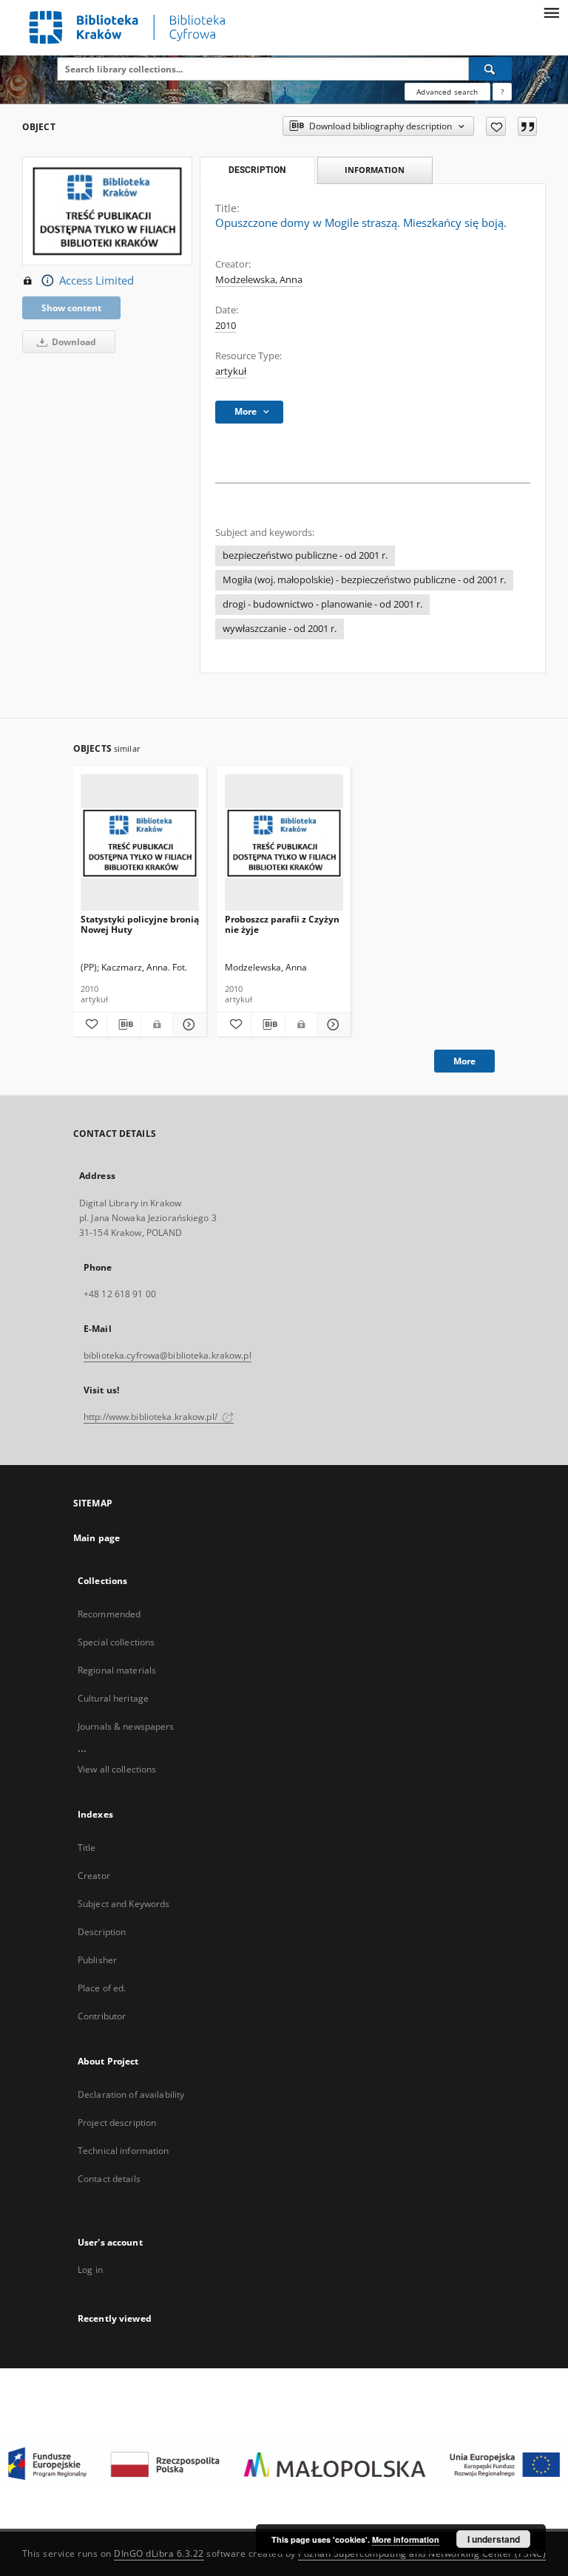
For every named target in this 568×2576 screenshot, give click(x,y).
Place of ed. (102, 1988)
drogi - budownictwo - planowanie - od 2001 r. (322, 604)
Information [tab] (375, 170)
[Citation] (527, 126)
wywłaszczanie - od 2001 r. (280, 629)
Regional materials (117, 1670)
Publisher (97, 1960)
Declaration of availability (131, 2094)
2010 (226, 326)
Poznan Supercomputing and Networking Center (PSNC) (422, 2553)
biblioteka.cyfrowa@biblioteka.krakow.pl (168, 1355)
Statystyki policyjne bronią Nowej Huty (140, 924)
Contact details (109, 2179)
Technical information (124, 2151)
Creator (94, 1876)
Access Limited (97, 281)
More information (406, 2539)
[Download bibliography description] (124, 1024)
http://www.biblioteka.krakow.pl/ (152, 1417)
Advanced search (447, 92)
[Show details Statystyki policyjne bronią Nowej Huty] (187, 1024)
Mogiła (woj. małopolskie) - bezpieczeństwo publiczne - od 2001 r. (364, 580)
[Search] (490, 69)
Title (87, 1848)
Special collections (116, 1642)
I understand (494, 2539)
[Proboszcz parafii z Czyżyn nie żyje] (284, 843)
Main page (97, 1538)
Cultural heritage (113, 1698)
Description (102, 1932)
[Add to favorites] (496, 126)
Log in (90, 2270)
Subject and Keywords (124, 1904)
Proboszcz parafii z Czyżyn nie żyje (282, 924)
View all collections (117, 1769)
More (464, 1061)
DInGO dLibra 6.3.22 (159, 2553)
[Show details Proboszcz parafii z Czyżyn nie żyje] (332, 1024)
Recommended (109, 1614)
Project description (117, 2123)
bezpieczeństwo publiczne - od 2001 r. (305, 555)
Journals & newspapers (126, 1726)
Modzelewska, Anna (259, 280)
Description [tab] (257, 170)
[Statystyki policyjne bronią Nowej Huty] (140, 843)
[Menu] (551, 12)
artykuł (231, 371)
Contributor (102, 2016)
